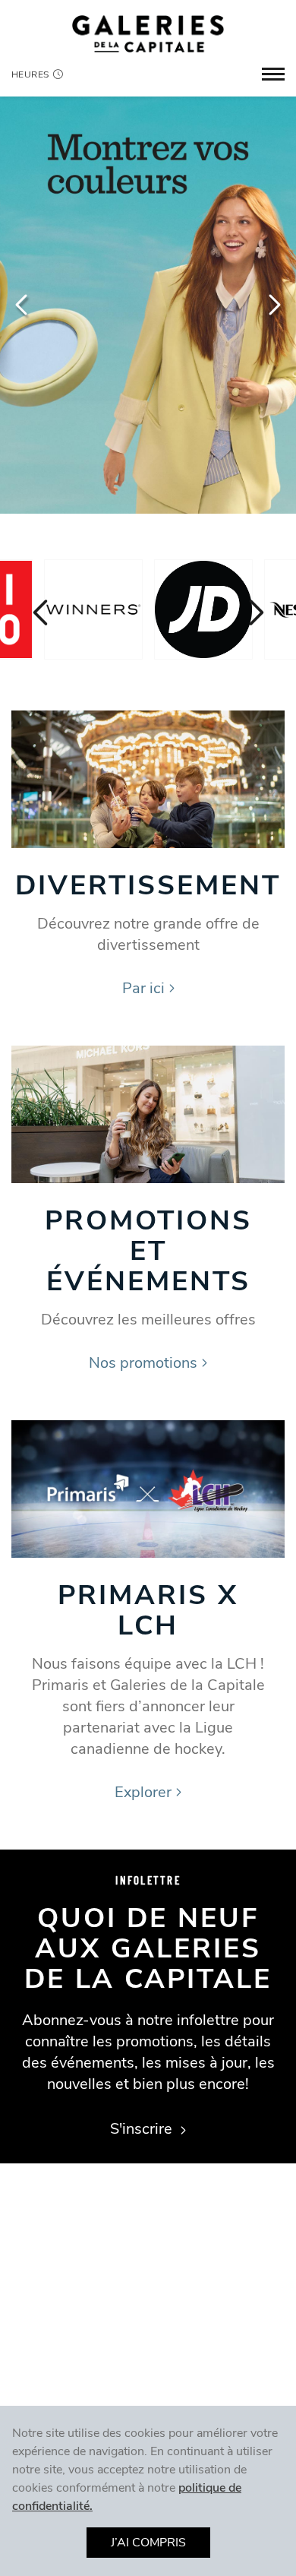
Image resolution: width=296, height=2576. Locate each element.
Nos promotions (143, 1363)
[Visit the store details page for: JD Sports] (203, 609)
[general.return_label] (148, 33)
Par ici (143, 988)
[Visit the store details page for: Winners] (93, 609)
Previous (23, 305)
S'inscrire (143, 2129)
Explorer (143, 1792)
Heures (30, 74)
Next (273, 305)
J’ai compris (148, 2543)
